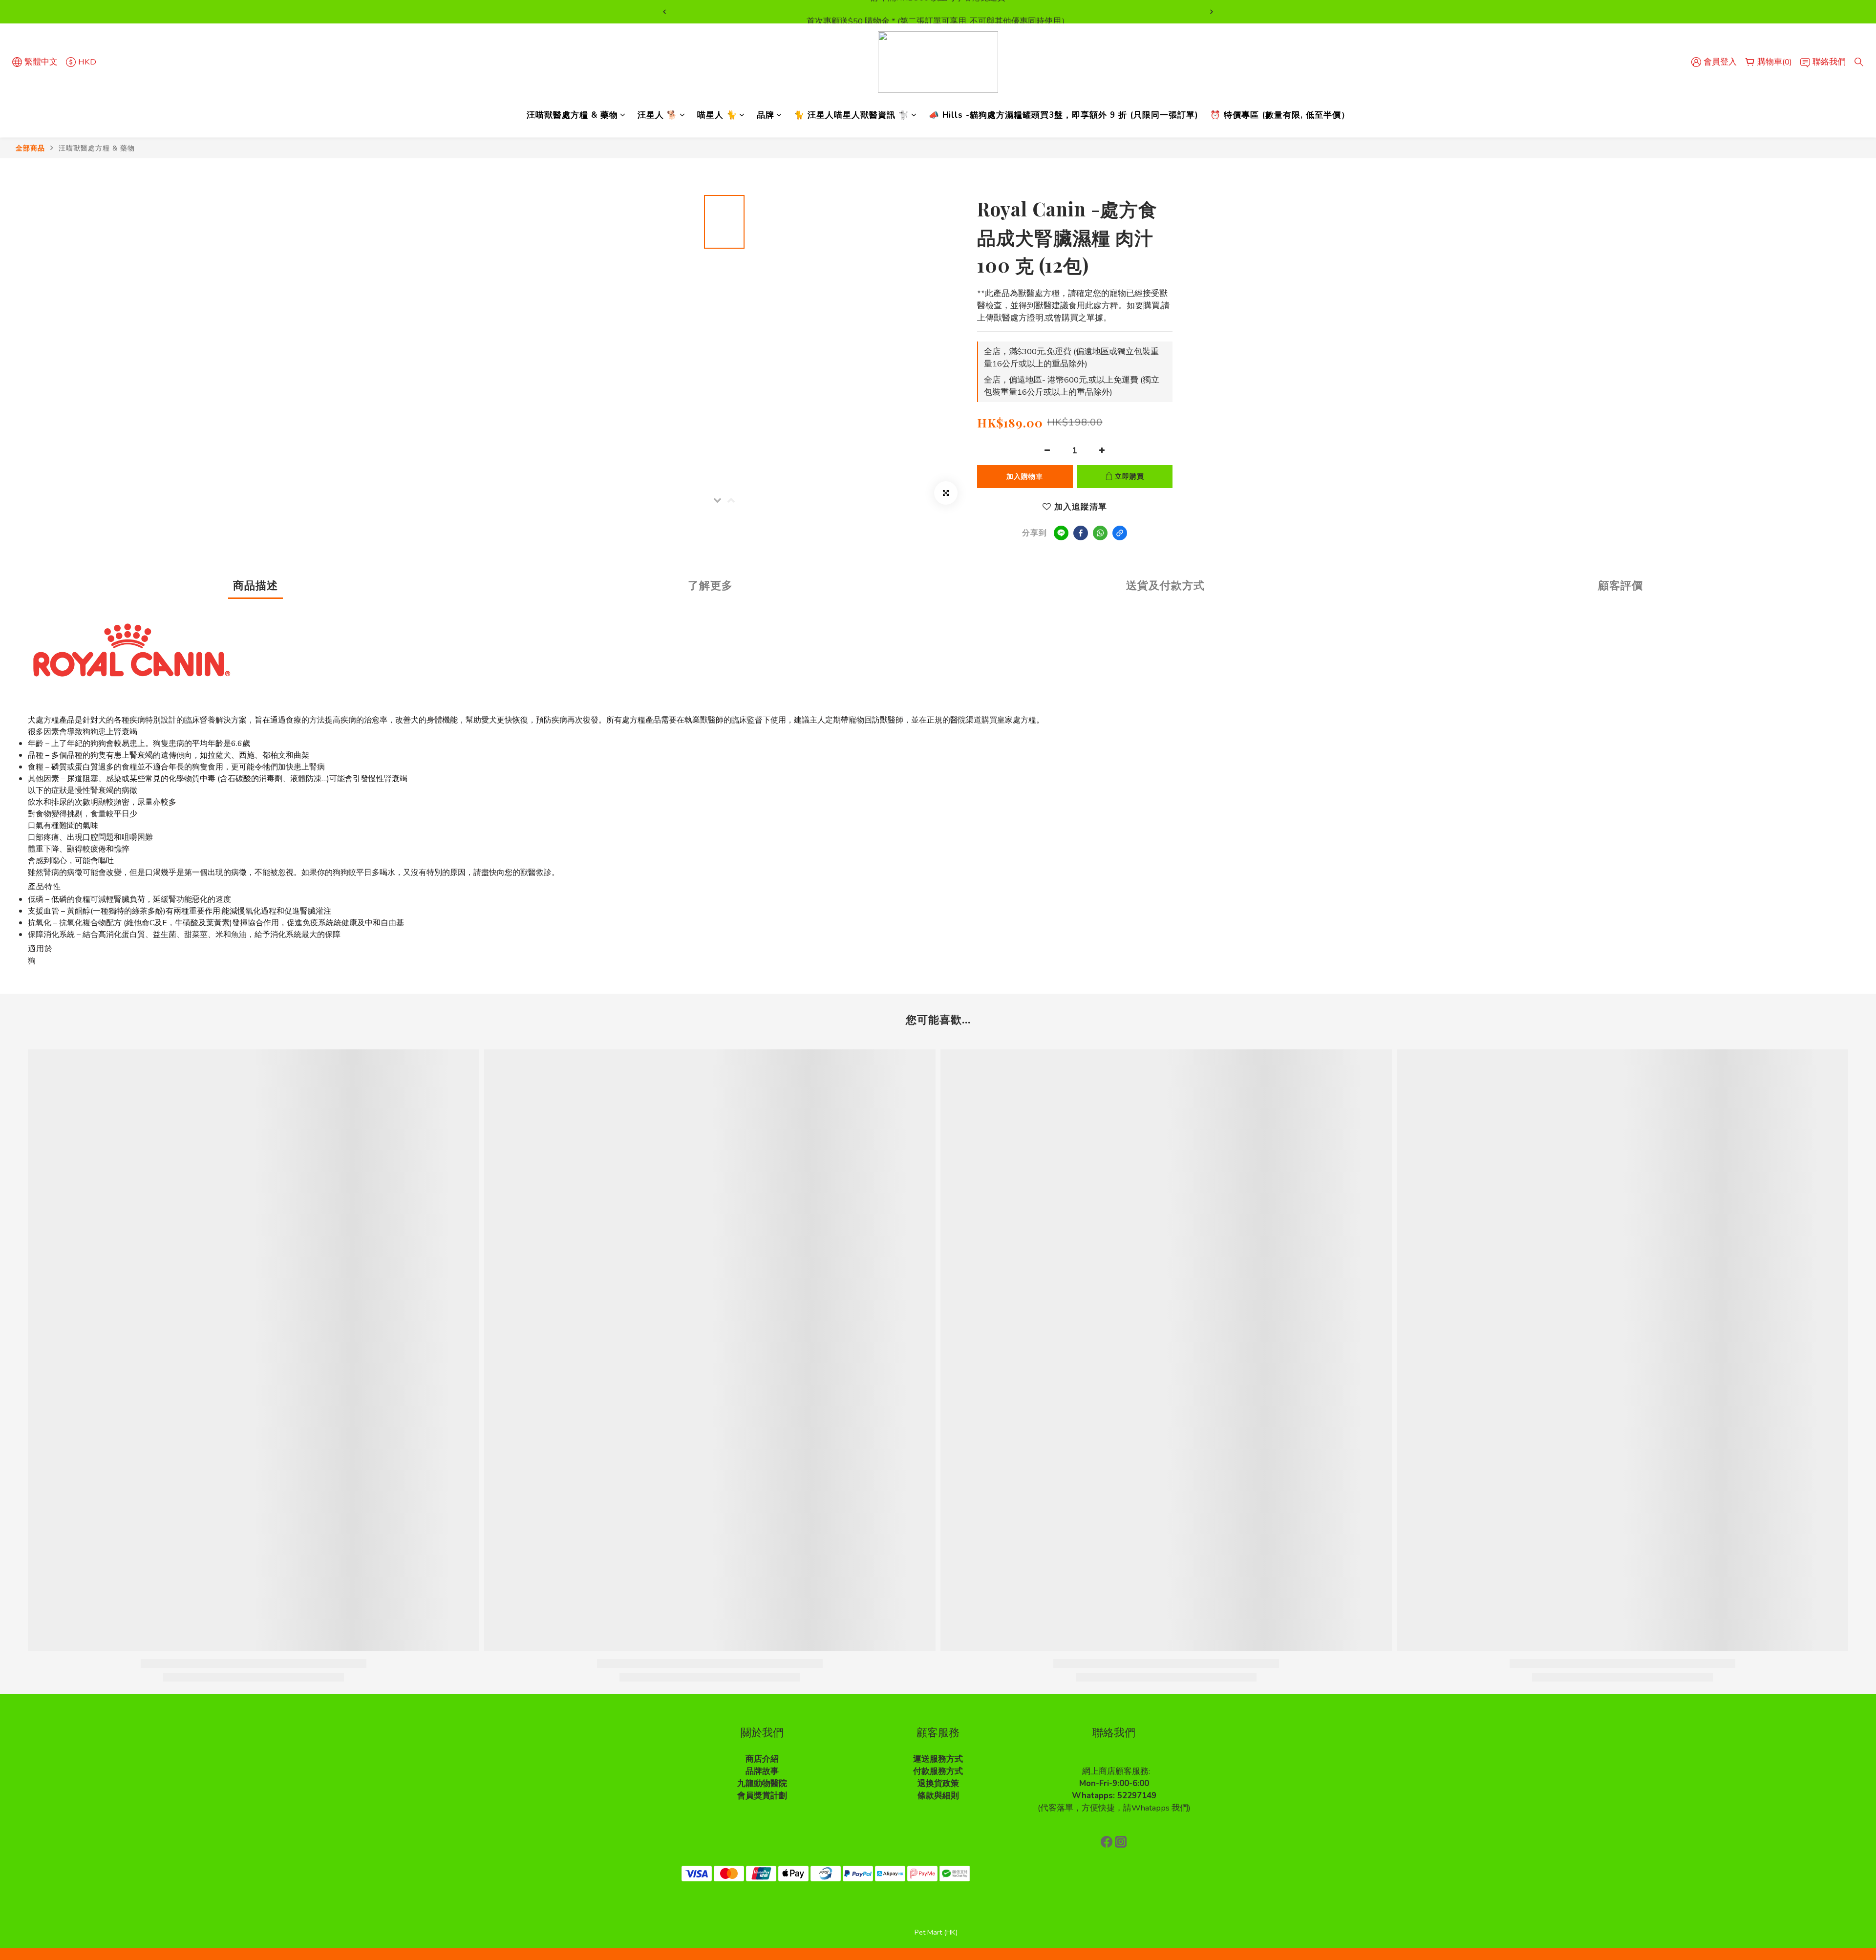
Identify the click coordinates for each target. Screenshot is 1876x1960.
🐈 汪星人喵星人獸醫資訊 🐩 (852, 115)
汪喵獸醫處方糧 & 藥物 (572, 115)
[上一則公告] (664, 12)
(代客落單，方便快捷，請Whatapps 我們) (1114, 1808)
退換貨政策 (938, 1783)
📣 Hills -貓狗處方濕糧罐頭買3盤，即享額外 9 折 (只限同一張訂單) (1064, 115)
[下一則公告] (1212, 12)
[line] (1061, 533)
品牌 (766, 115)
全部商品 (30, 148)
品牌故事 (762, 1771)
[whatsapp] (1100, 533)
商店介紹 (762, 1759)
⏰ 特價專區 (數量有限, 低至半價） (1280, 115)
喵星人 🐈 (717, 115)
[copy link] (1120, 533)
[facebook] (1081, 533)
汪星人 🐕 (658, 115)
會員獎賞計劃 (762, 1796)
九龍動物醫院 (762, 1783)
